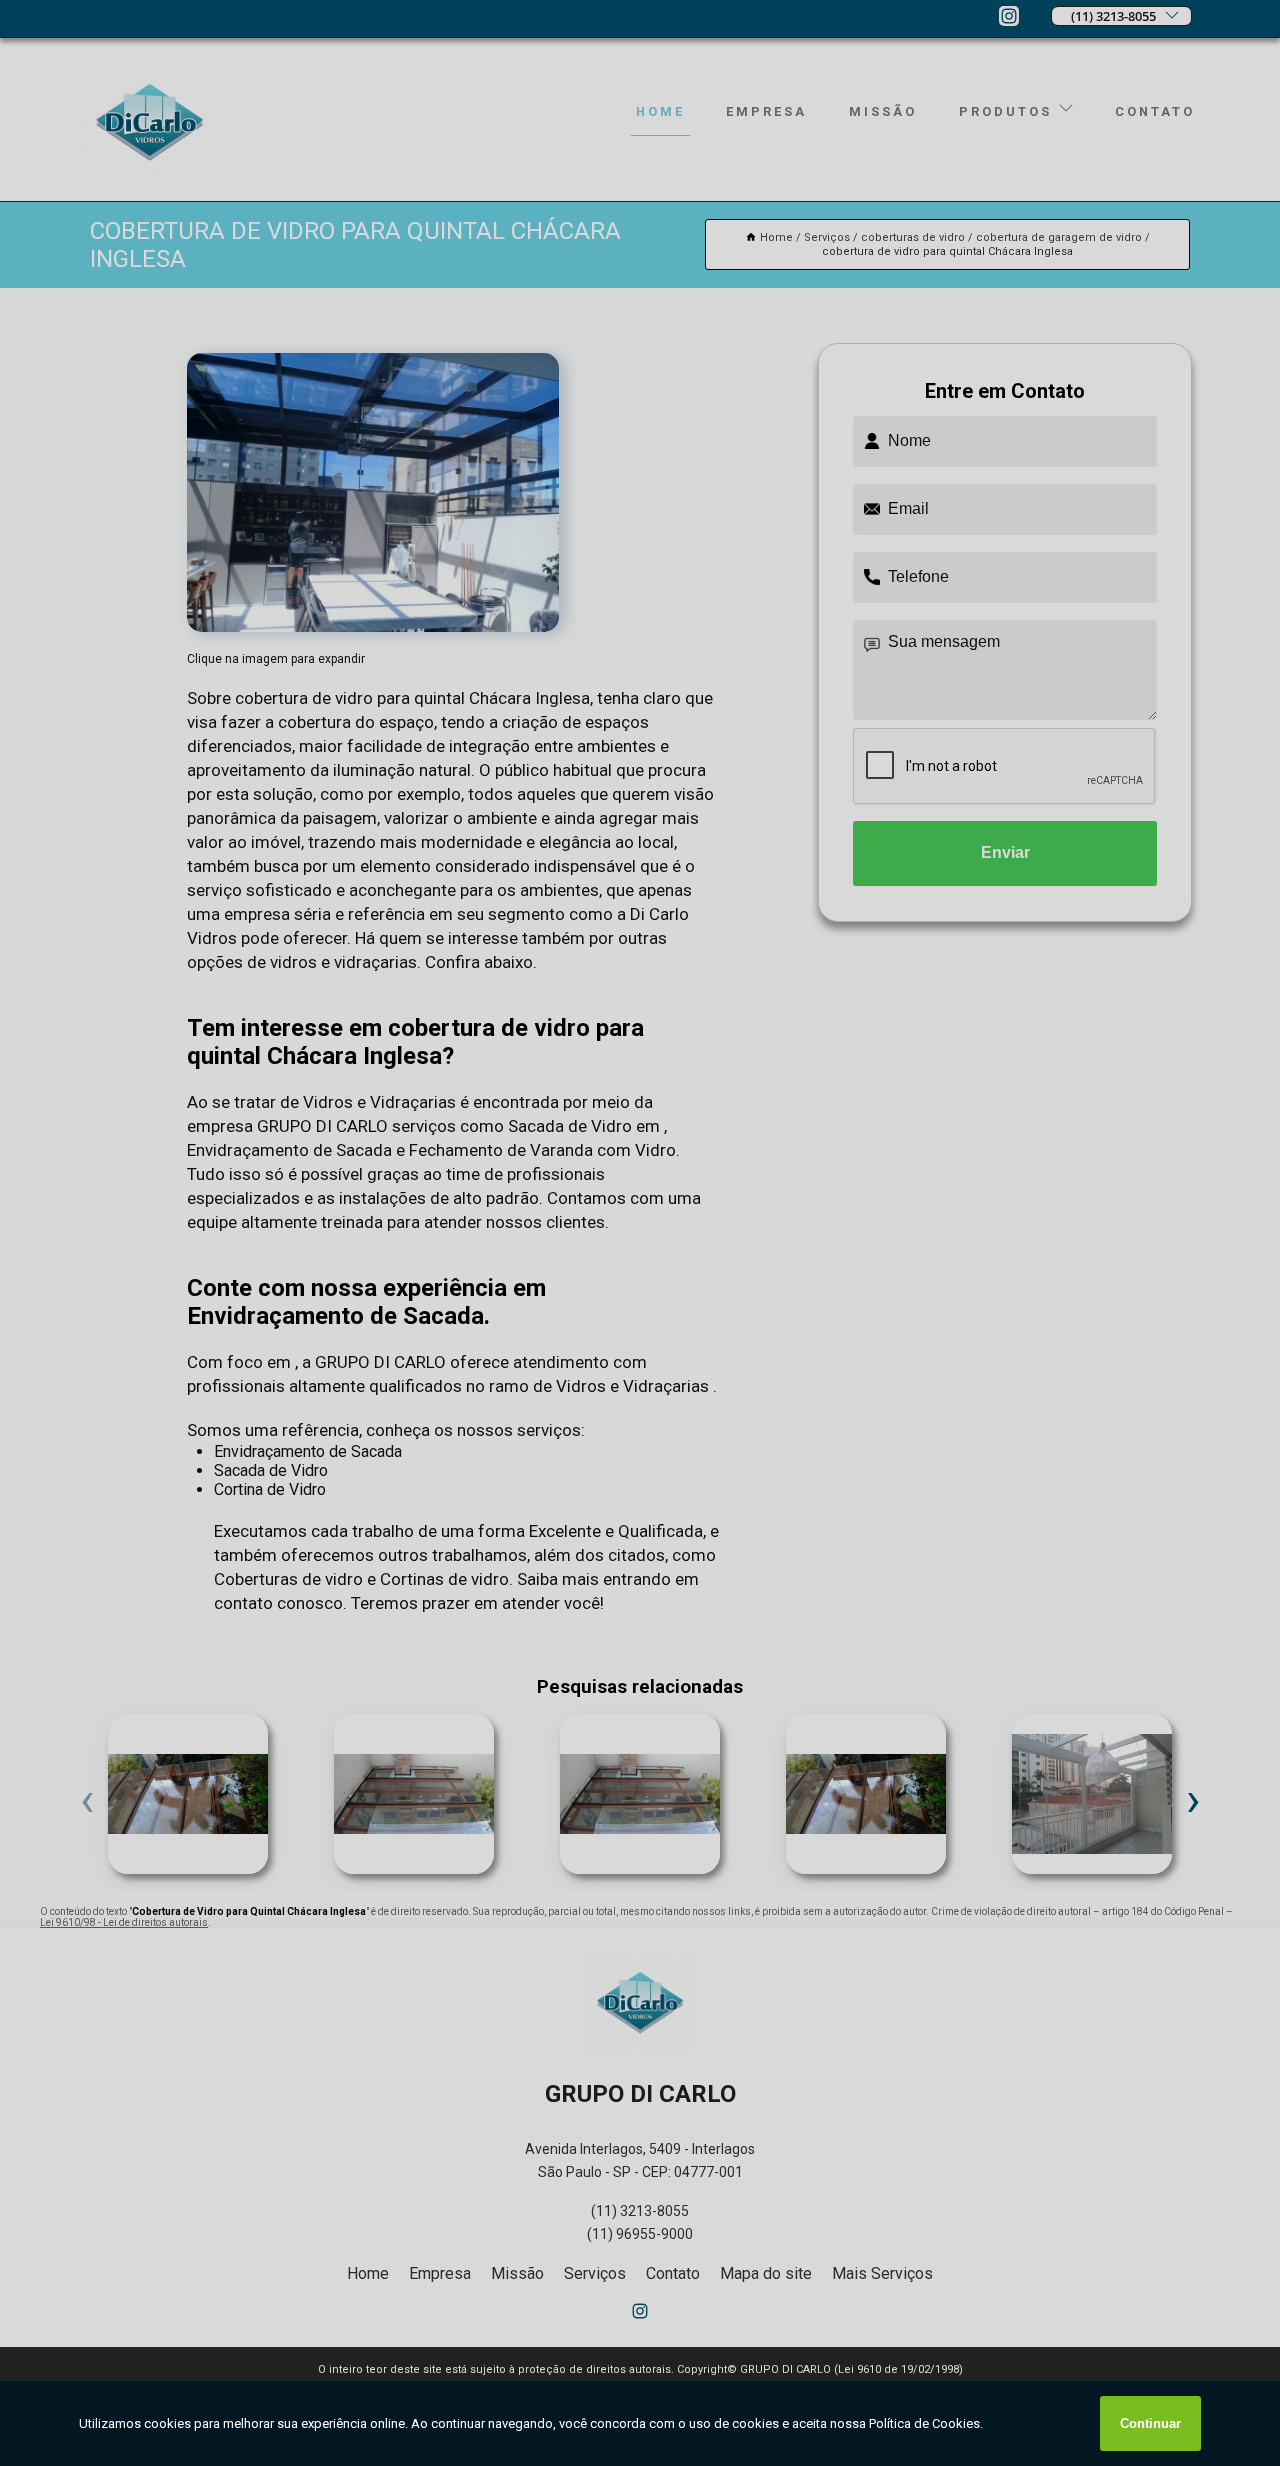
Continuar (1150, 2423)
